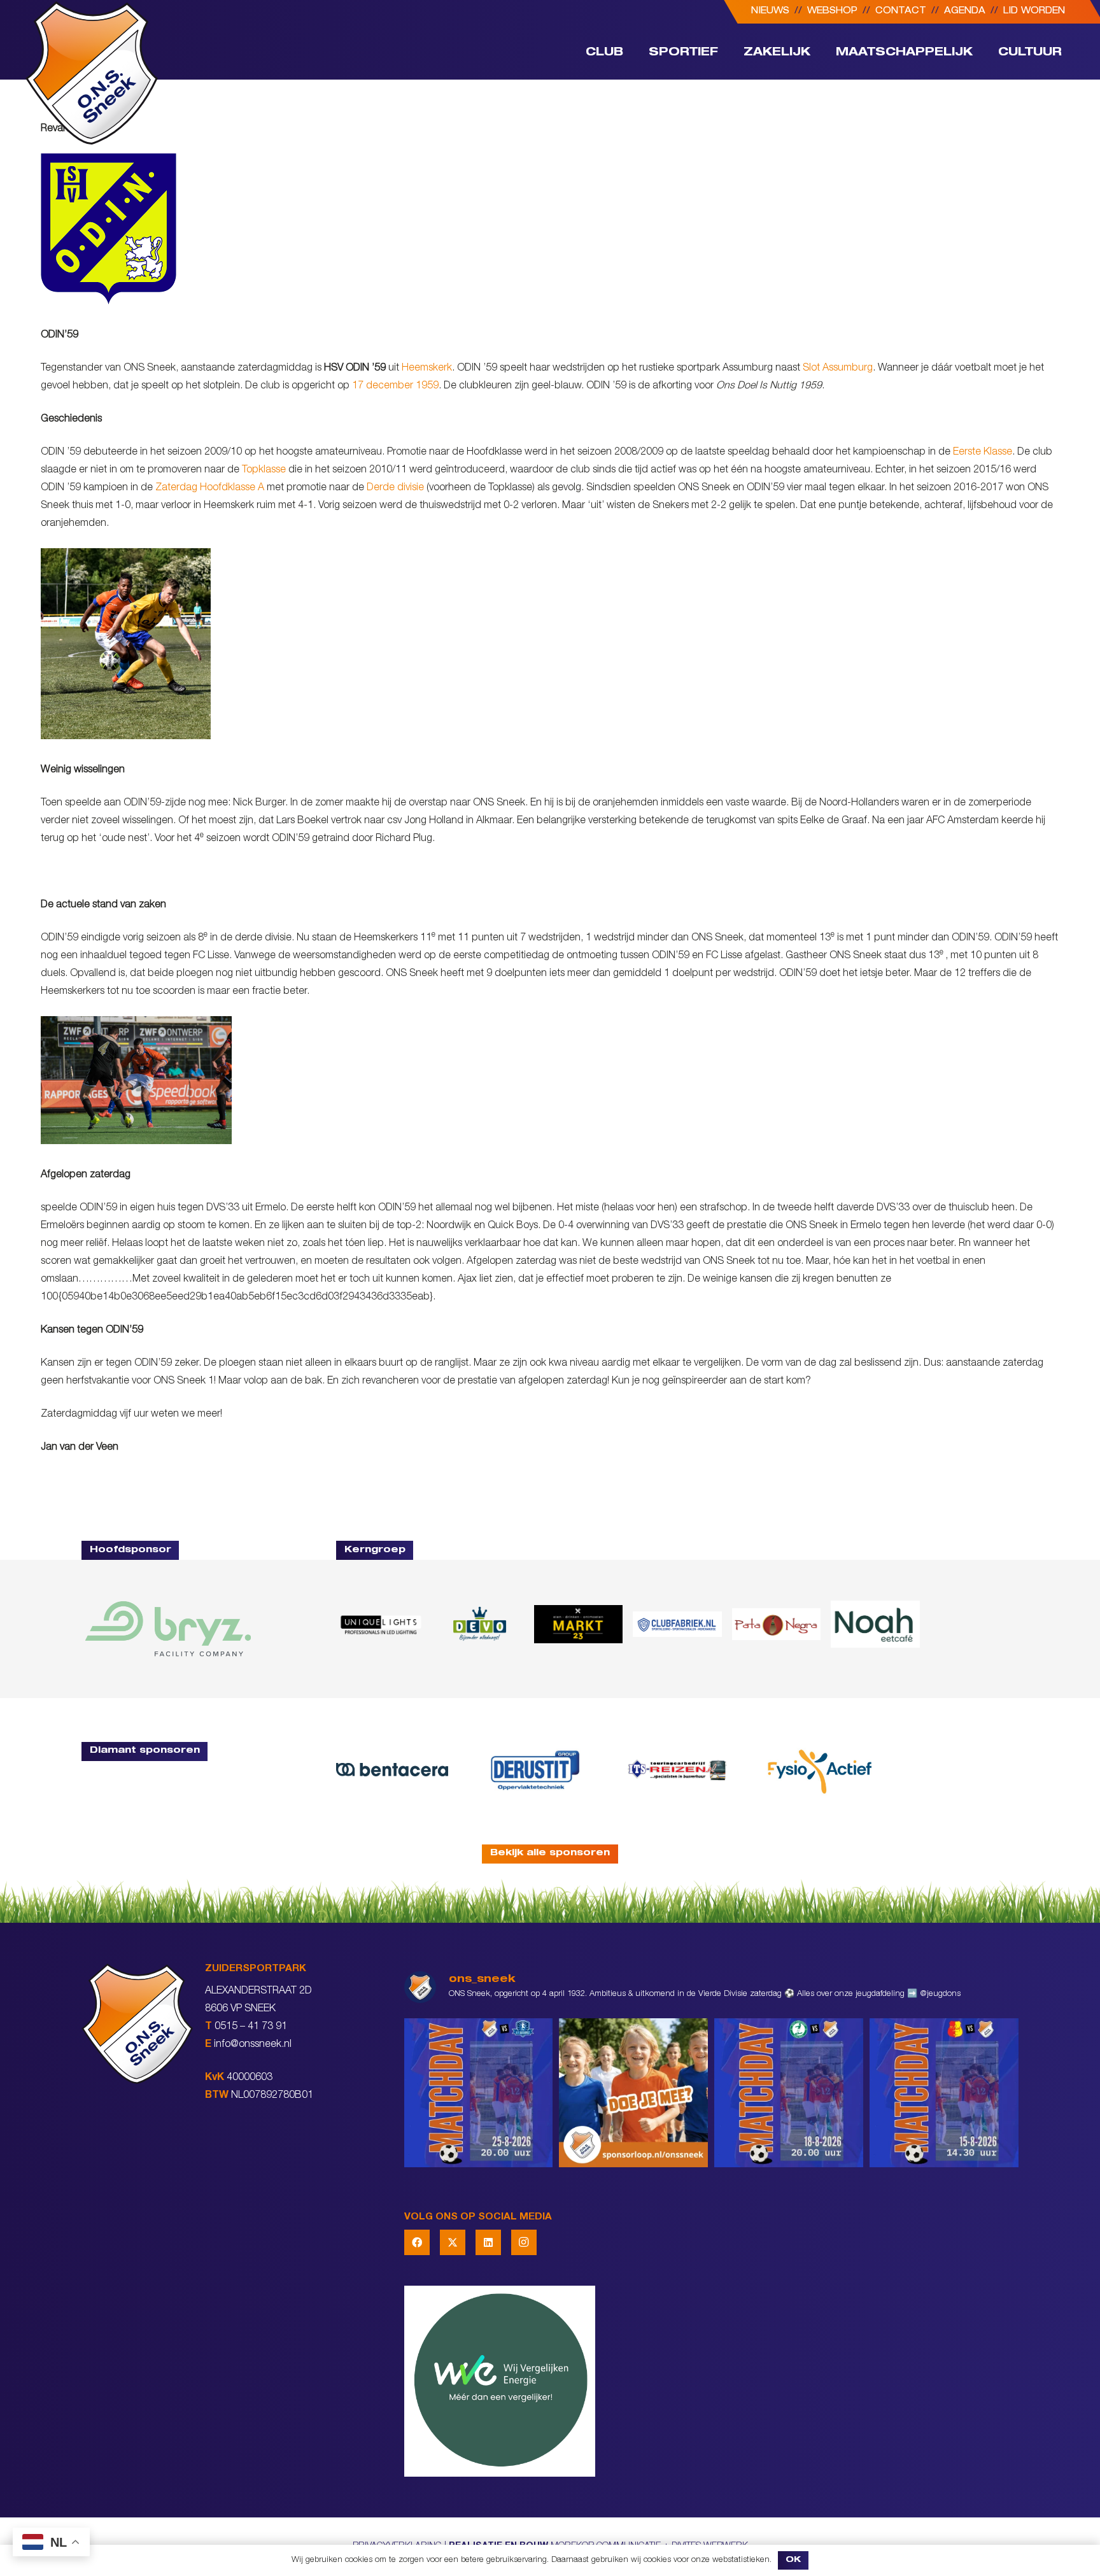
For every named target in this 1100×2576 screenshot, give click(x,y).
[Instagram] (524, 2242)
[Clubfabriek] (677, 1624)
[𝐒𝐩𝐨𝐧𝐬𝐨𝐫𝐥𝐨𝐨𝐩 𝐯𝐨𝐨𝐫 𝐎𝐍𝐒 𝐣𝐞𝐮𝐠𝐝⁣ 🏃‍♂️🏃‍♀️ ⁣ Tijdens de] (633, 2093)
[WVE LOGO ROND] (711, 2381)
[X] (453, 2242)
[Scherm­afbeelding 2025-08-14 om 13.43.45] (776, 1624)
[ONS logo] (92, 73)
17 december (383, 386)
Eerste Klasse (983, 453)
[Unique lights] (380, 1624)
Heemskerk (427, 369)
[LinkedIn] (488, 2242)
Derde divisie (395, 488)
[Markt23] (578, 1624)
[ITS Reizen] (677, 1770)
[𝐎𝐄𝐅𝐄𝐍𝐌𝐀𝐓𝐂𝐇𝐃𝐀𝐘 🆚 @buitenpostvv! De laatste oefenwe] (479, 2093)
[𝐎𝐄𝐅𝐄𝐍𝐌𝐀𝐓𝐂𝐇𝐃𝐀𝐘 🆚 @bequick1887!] (944, 2093)
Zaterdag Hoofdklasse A (210, 488)
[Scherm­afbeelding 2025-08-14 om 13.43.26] (875, 1624)
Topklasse (264, 471)
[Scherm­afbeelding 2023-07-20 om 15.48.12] (535, 1770)
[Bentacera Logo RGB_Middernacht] (392, 1769)
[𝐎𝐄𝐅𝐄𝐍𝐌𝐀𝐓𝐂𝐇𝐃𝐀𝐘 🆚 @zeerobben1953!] (789, 2093)
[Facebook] (417, 2242)
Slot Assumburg (838, 369)
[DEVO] (479, 1624)
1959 (427, 386)
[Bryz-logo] (168, 1629)
